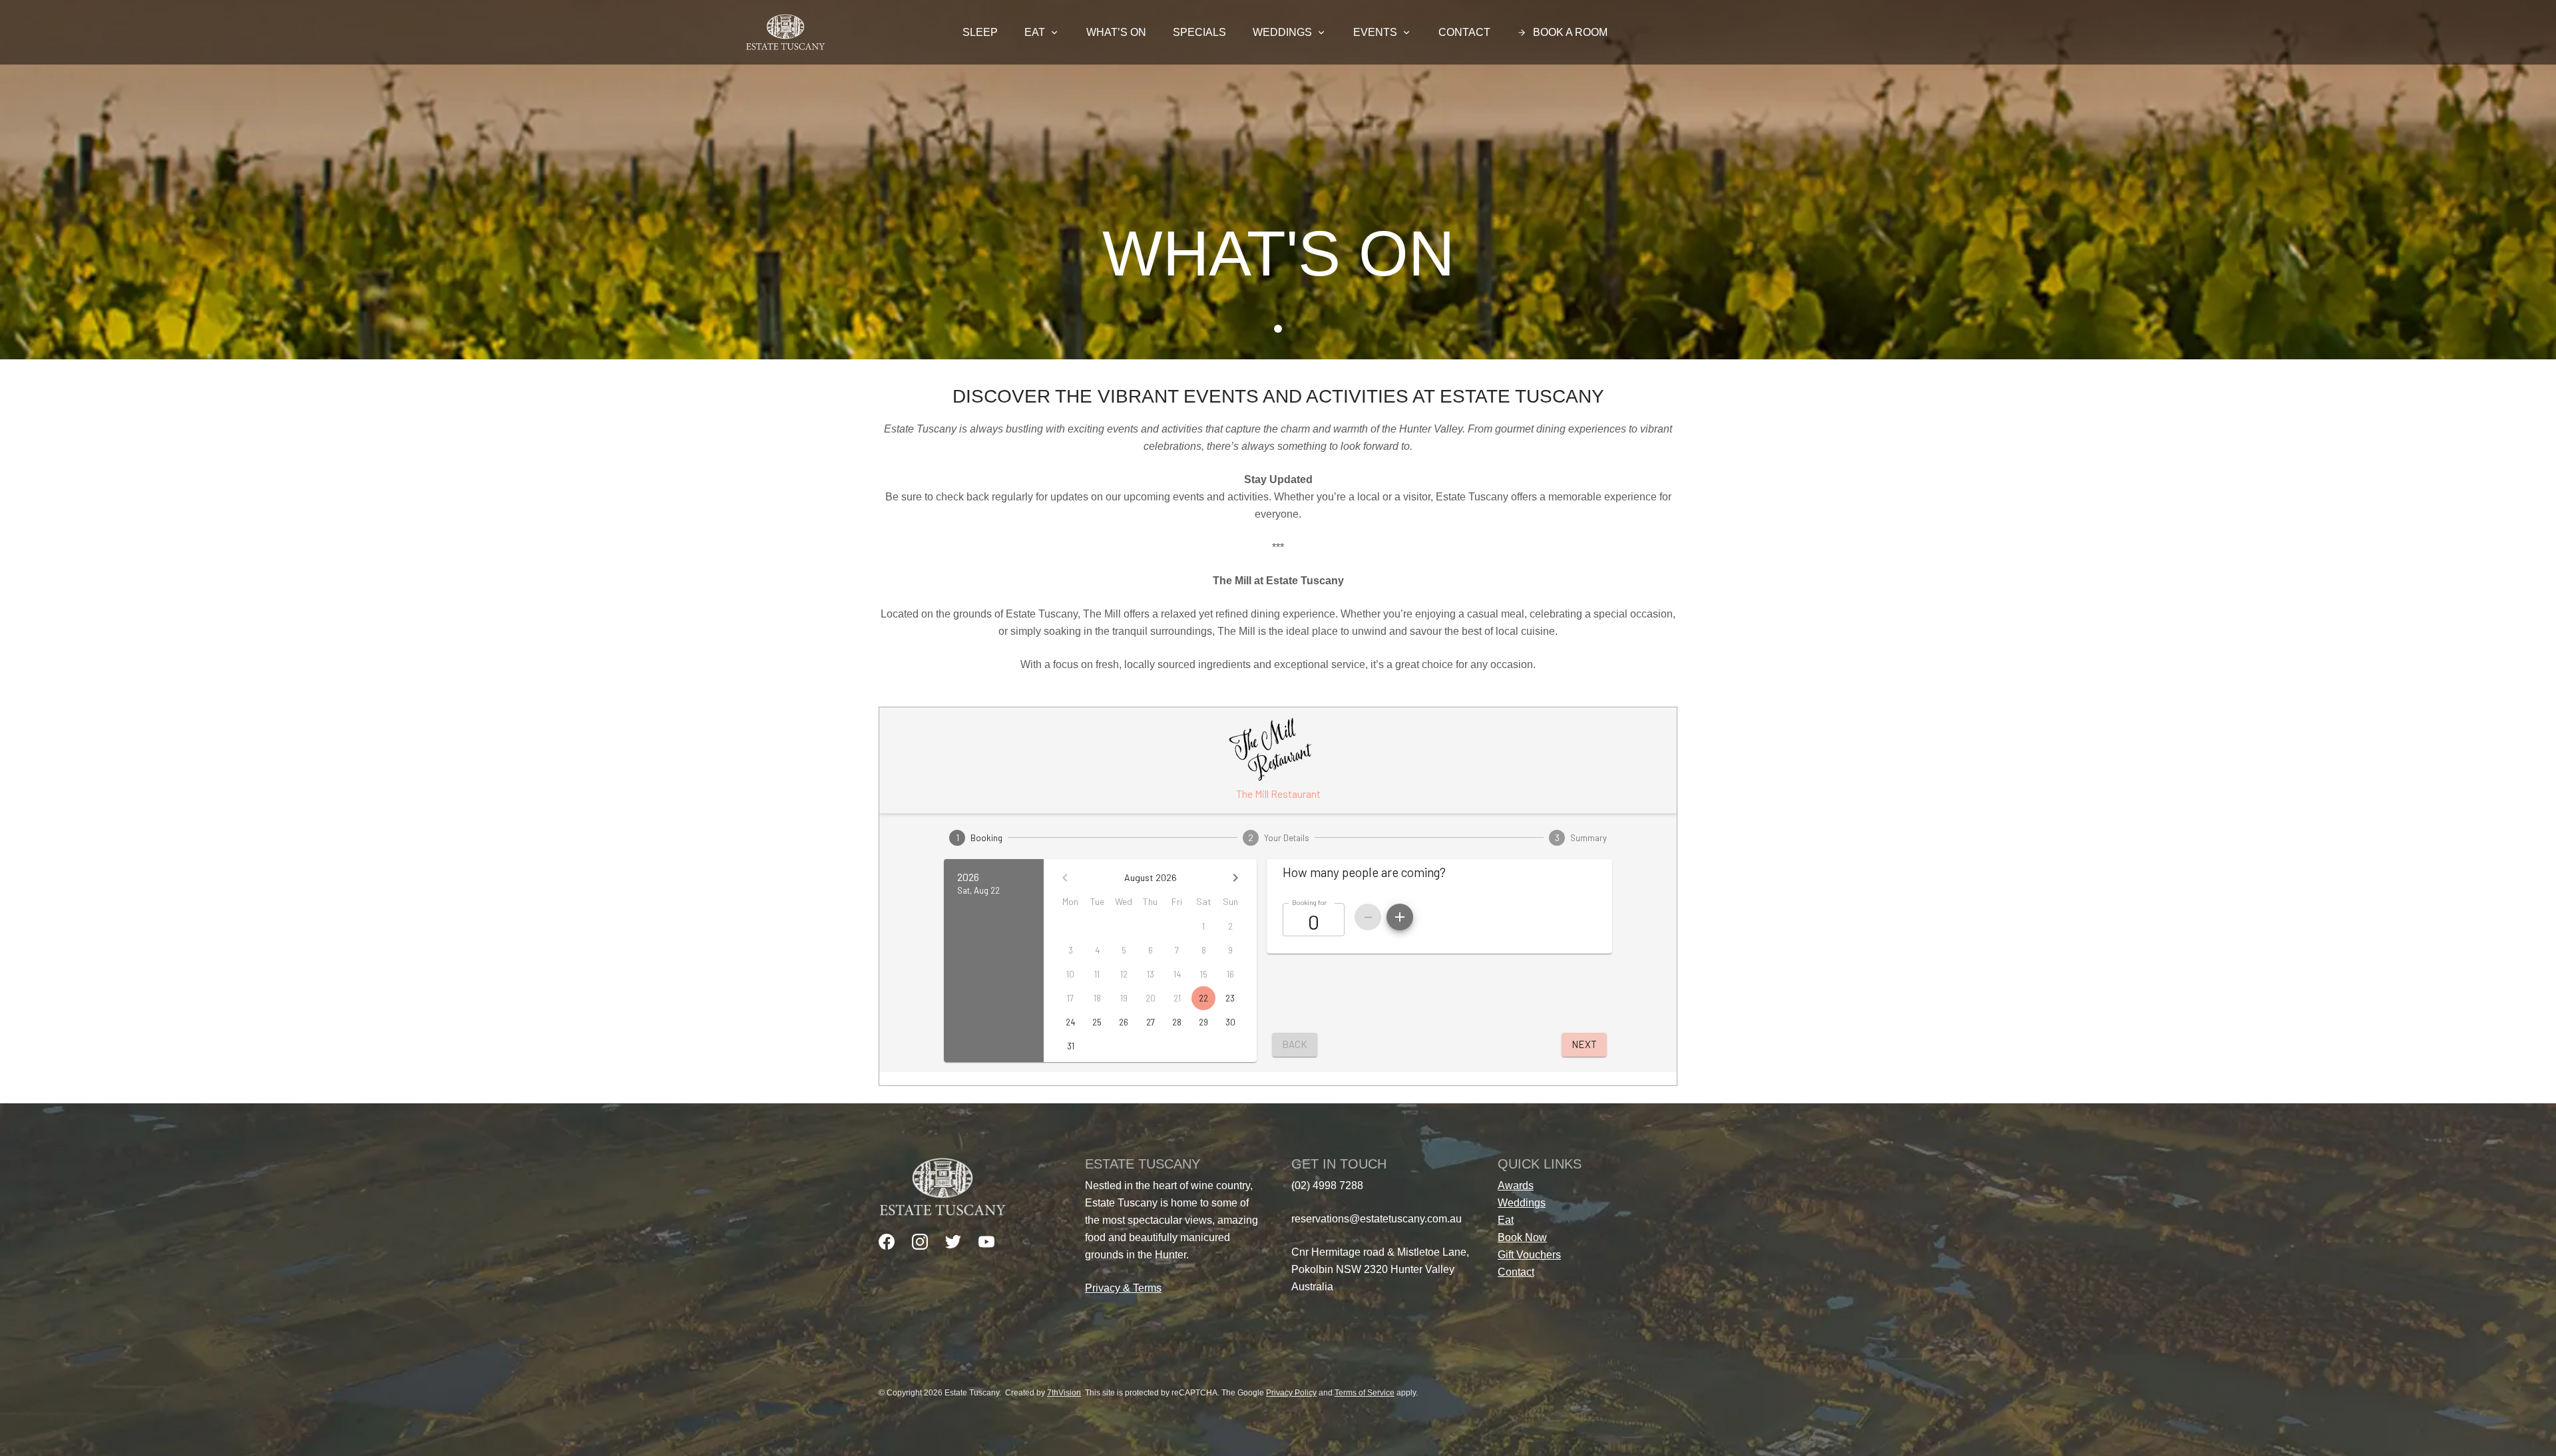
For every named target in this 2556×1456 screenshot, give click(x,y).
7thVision (1064, 1393)
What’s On (1116, 32)
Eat (1035, 32)
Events (1375, 32)
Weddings (1282, 32)
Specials (1199, 32)
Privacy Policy (1291, 1393)
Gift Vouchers (1529, 1255)
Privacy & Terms (1123, 1288)
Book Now (1522, 1237)
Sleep (980, 32)
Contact (1464, 32)
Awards (1516, 1185)
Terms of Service (1365, 1393)
